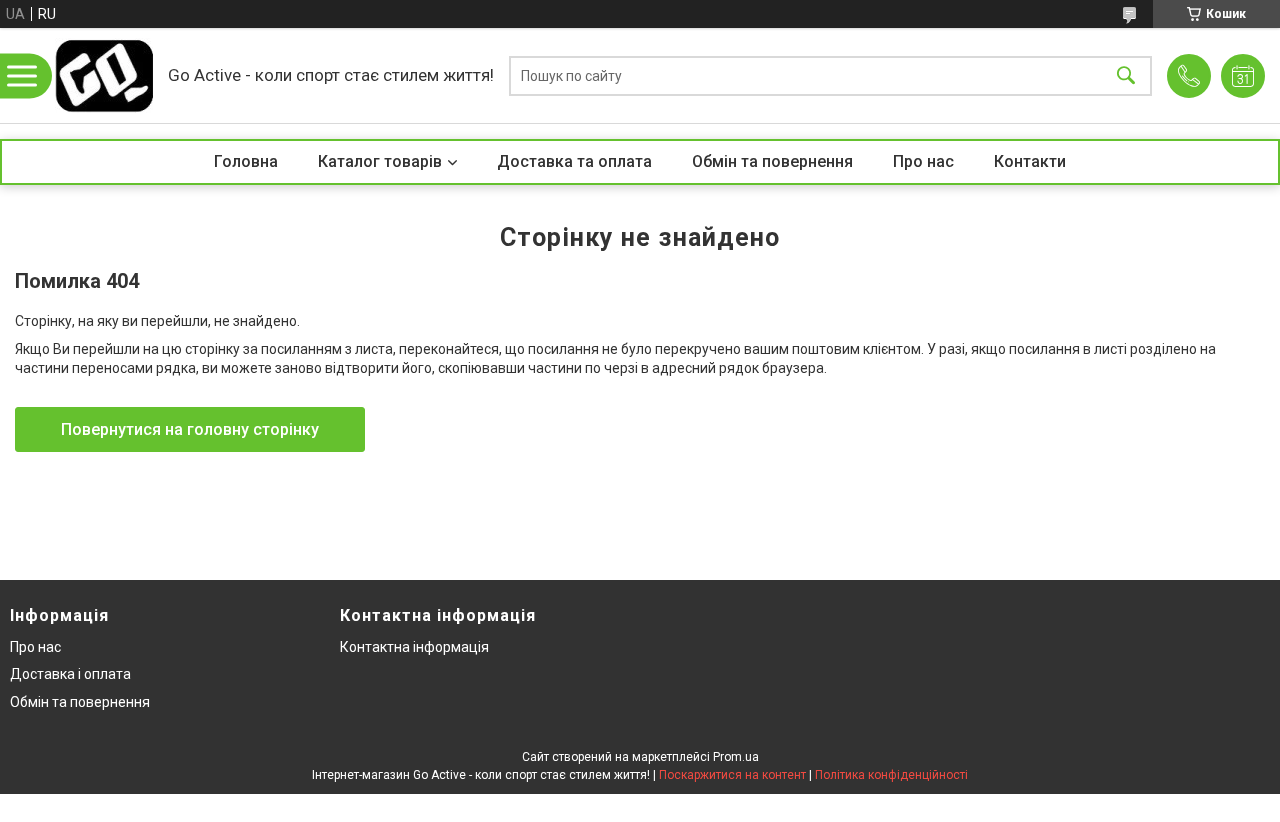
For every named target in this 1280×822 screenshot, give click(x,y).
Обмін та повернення (772, 161)
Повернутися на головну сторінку (190, 429)
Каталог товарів (380, 161)
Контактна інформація (414, 647)
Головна (246, 161)
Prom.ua (736, 757)
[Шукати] (1126, 75)
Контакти (1030, 161)
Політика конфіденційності (891, 775)
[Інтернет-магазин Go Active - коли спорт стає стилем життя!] (104, 75)
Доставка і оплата (70, 674)
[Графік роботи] (1243, 76)
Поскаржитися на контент (732, 775)
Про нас (923, 161)
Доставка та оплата (574, 161)
